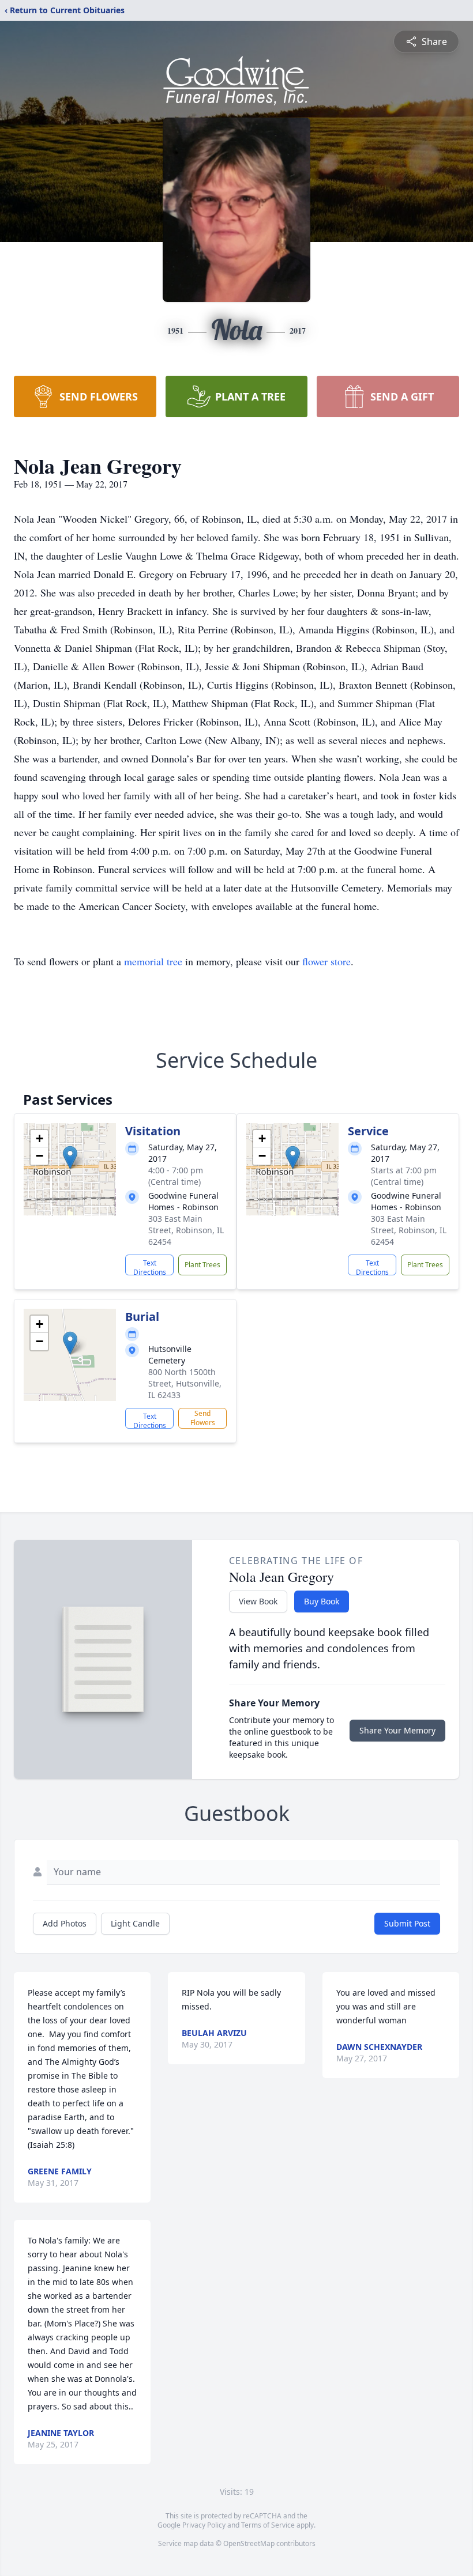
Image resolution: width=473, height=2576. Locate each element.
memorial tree (153, 961)
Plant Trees (202, 1265)
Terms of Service (268, 2525)
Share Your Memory (397, 1730)
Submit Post (407, 1923)
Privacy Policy (204, 2525)
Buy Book (322, 1601)
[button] (70, 1157)
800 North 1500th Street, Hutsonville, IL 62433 (185, 1383)
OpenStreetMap (249, 2543)
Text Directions (150, 1267)
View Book (258, 1601)
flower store (326, 961)
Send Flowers (203, 1418)
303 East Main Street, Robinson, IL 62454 (186, 1230)
